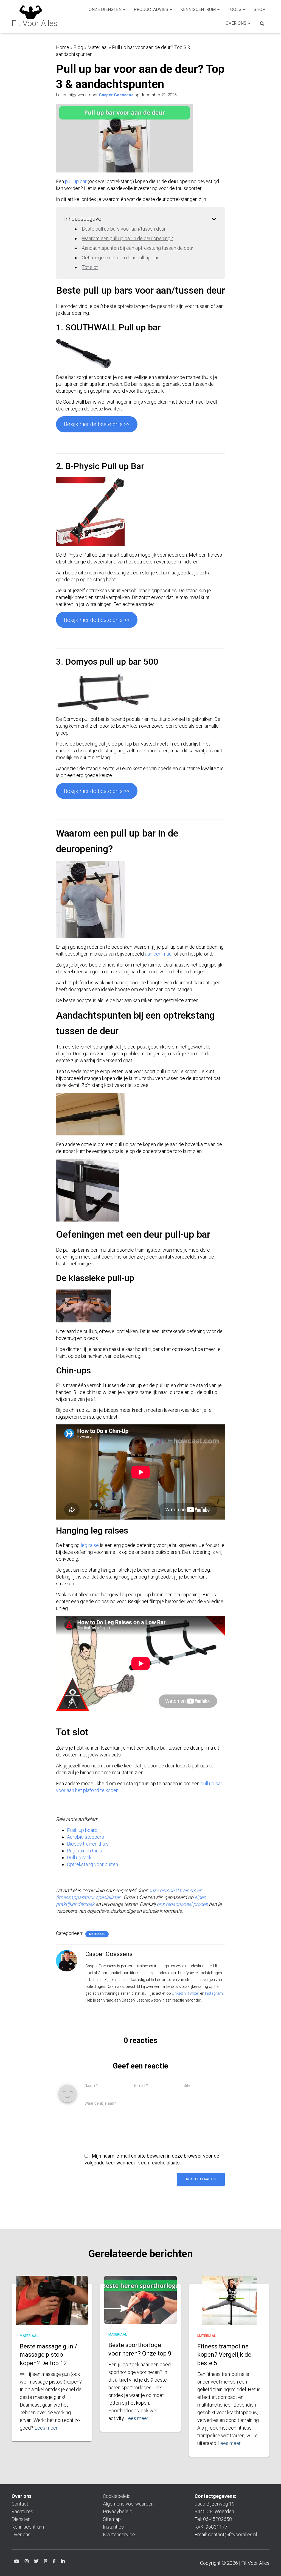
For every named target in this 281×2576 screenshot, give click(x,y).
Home (63, 47)
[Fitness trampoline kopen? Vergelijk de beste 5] (229, 2309)
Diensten (21, 2519)
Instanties (113, 2527)
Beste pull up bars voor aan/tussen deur (124, 229)
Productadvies (151, 9)
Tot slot (90, 267)
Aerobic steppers (85, 1837)
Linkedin (63, 2562)
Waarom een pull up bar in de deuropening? (127, 238)
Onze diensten (106, 9)
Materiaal (98, 47)
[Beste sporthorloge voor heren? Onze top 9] (140, 2300)
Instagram (214, 1993)
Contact (20, 2504)
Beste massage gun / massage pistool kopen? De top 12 (48, 2355)
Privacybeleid (118, 2511)
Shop (259, 9)
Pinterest (46, 2562)
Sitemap (112, 2519)
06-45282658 (217, 2519)
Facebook (54, 2562)
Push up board (82, 1830)
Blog (78, 47)
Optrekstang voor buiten (92, 1864)
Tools (235, 9)
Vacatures (22, 2511)
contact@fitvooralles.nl (232, 2534)
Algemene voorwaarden (128, 2504)
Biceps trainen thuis (88, 1844)
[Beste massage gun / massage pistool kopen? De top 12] (52, 2301)
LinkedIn (179, 1993)
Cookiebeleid (117, 2496)
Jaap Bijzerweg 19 (215, 2504)
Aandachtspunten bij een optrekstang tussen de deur (138, 248)
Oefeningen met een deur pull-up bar (120, 258)
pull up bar (76, 181)
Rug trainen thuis (85, 1851)
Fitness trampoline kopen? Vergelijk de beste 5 (224, 2355)
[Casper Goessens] (67, 1960)
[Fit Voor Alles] (35, 16)
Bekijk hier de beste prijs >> (97, 424)
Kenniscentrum (199, 9)
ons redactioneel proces (182, 1904)
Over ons (237, 23)
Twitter (193, 1993)
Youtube (17, 2562)
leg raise (90, 1545)
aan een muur (159, 954)
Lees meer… (47, 2428)
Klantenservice (119, 2534)
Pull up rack (79, 1857)
